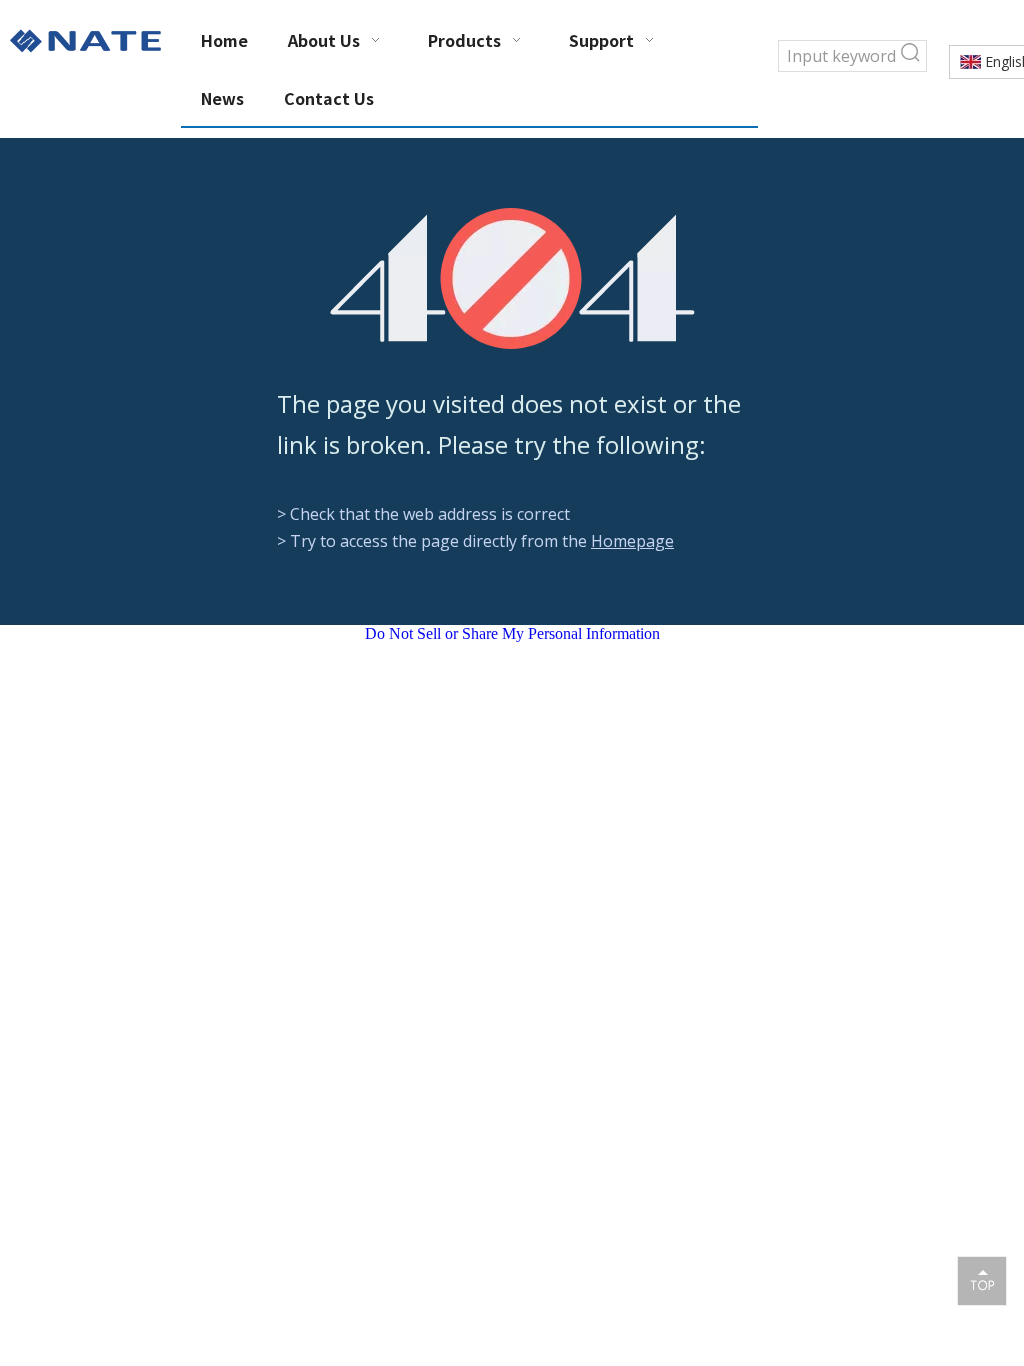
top (982, 1280)
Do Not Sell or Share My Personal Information (512, 633)
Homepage (632, 541)
